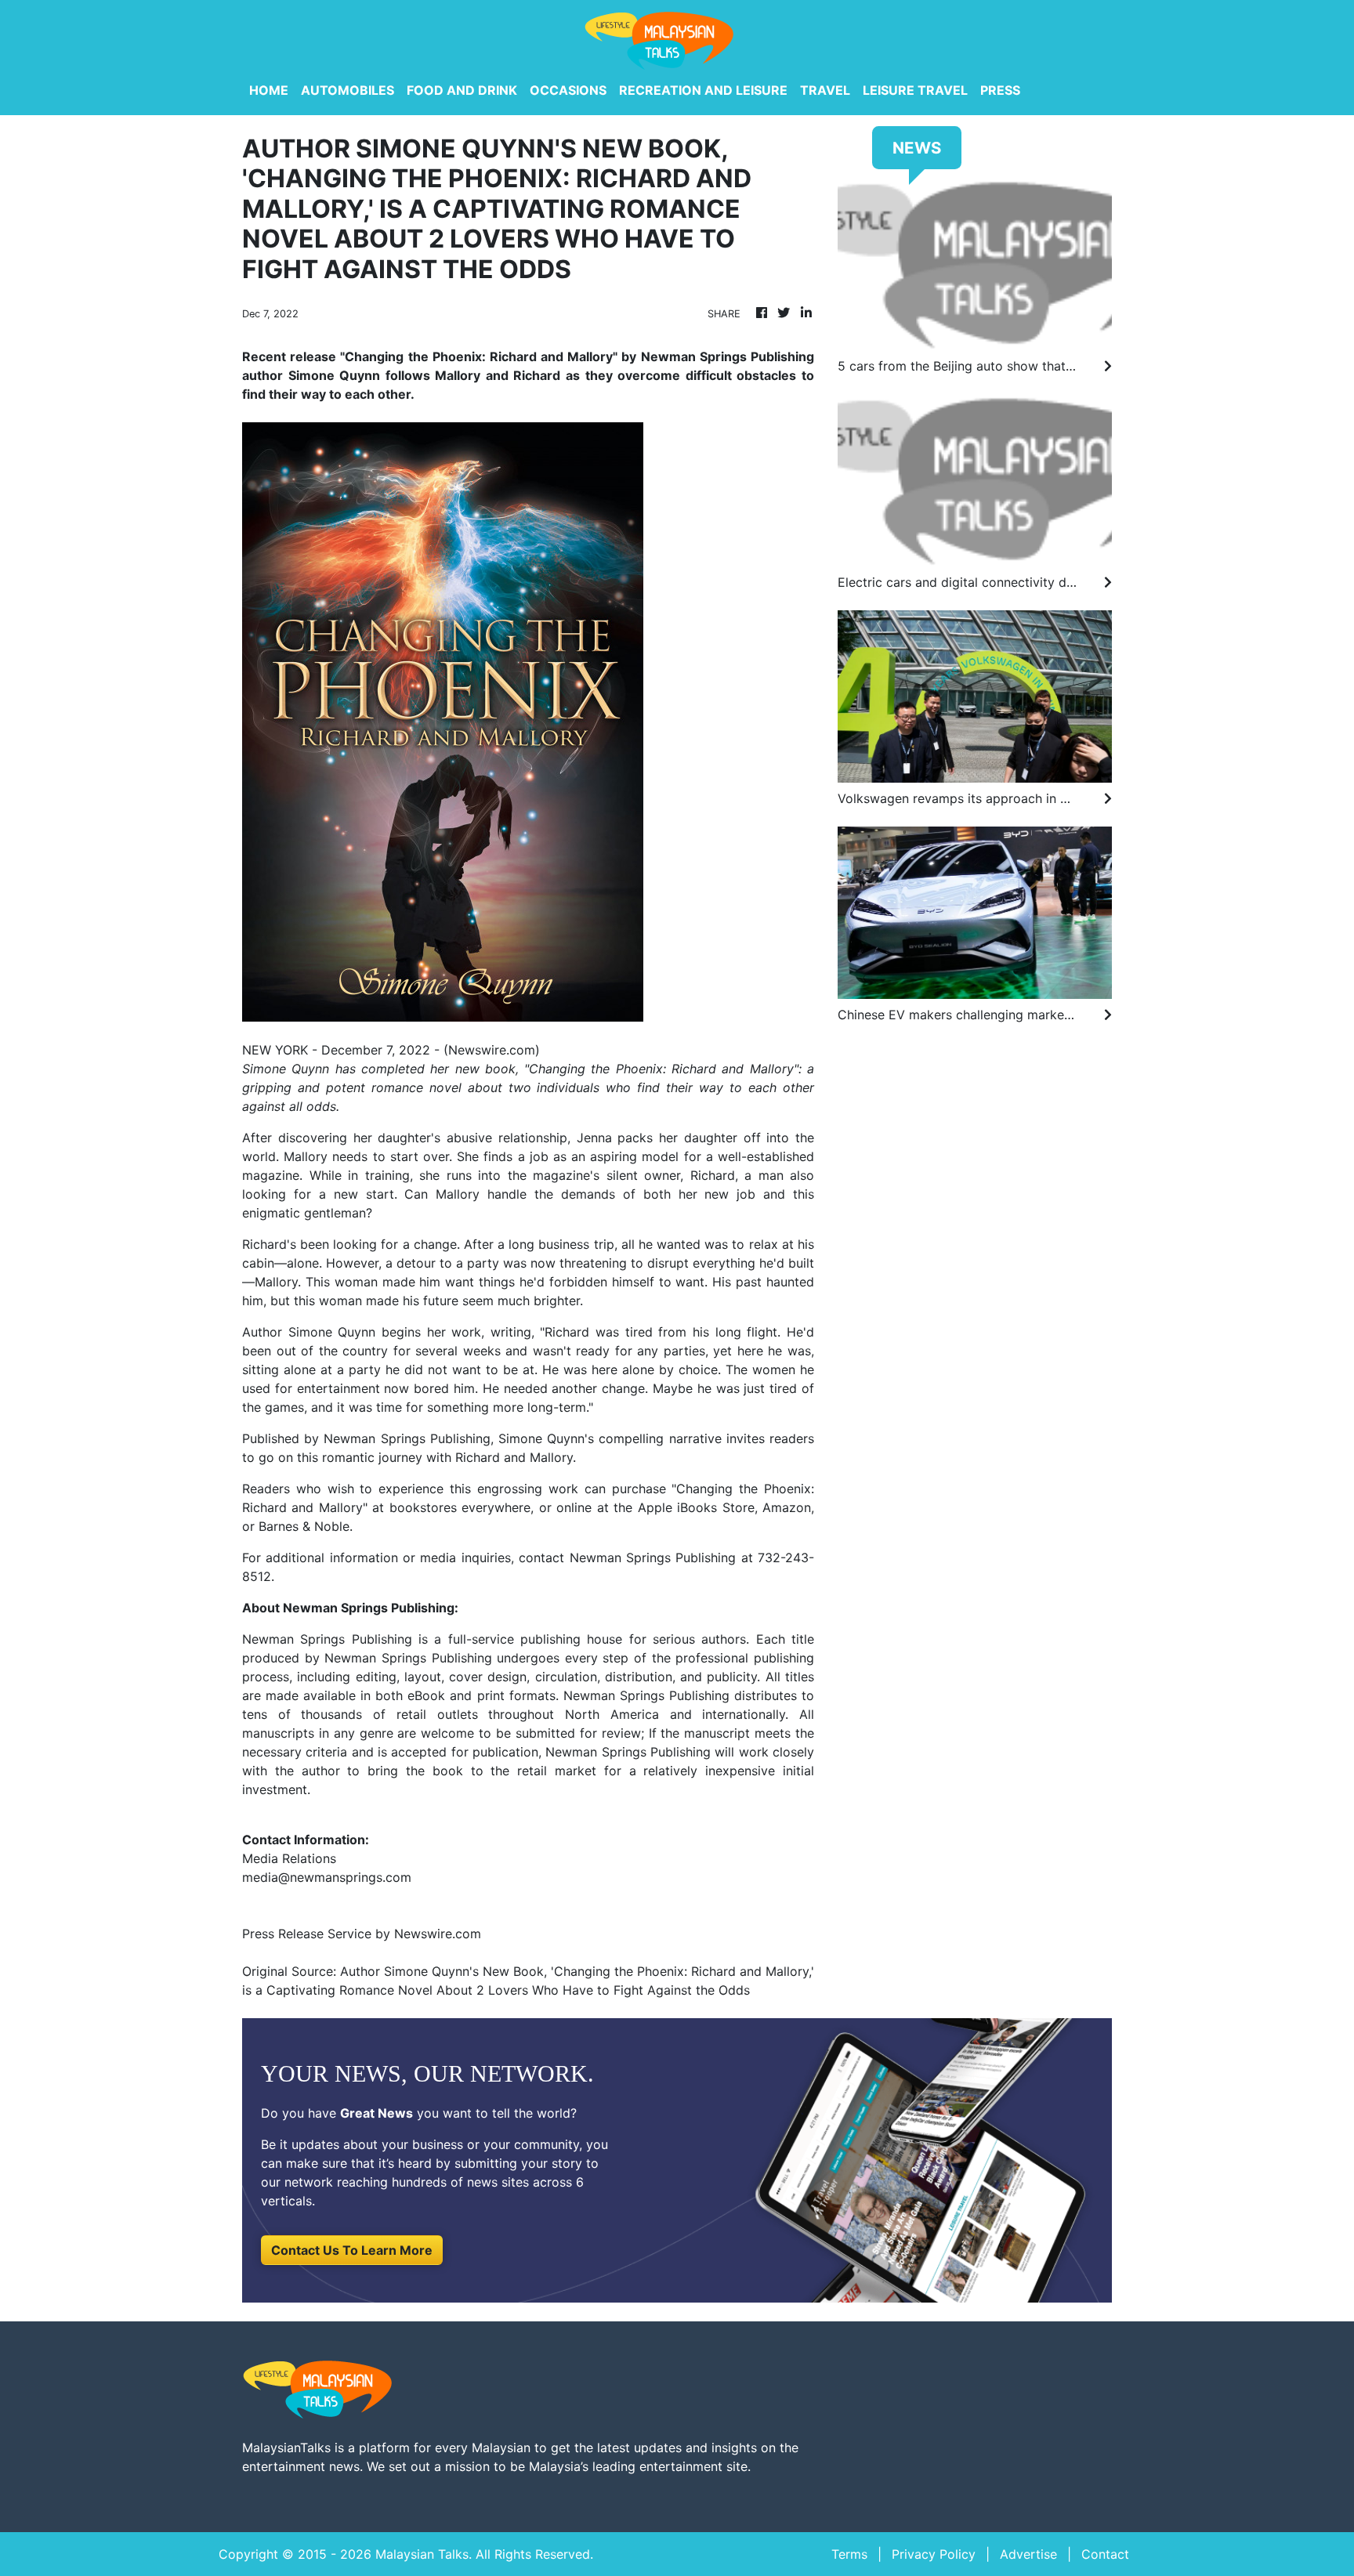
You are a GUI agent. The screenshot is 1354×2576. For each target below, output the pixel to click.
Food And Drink (462, 90)
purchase (639, 1489)
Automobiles (348, 90)
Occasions (568, 90)
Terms (849, 2554)
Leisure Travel (915, 90)
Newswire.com (492, 1050)
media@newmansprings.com (327, 1877)
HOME (269, 90)
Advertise (1028, 2554)
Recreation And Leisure (703, 90)
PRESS (1000, 90)
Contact (1105, 2554)
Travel (825, 90)
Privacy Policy (934, 2554)
